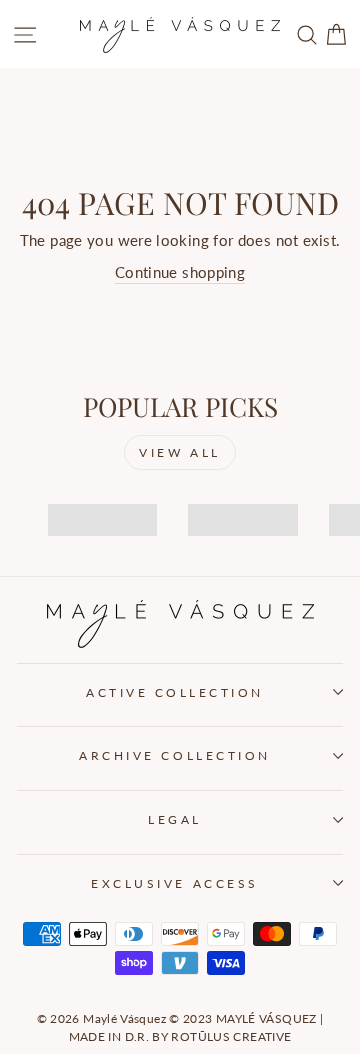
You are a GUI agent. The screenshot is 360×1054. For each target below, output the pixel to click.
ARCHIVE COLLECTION (175, 755)
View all (180, 452)
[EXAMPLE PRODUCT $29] (95, 502)
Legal (175, 819)
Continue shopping (180, 272)
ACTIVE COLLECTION (175, 692)
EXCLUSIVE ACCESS (175, 883)
